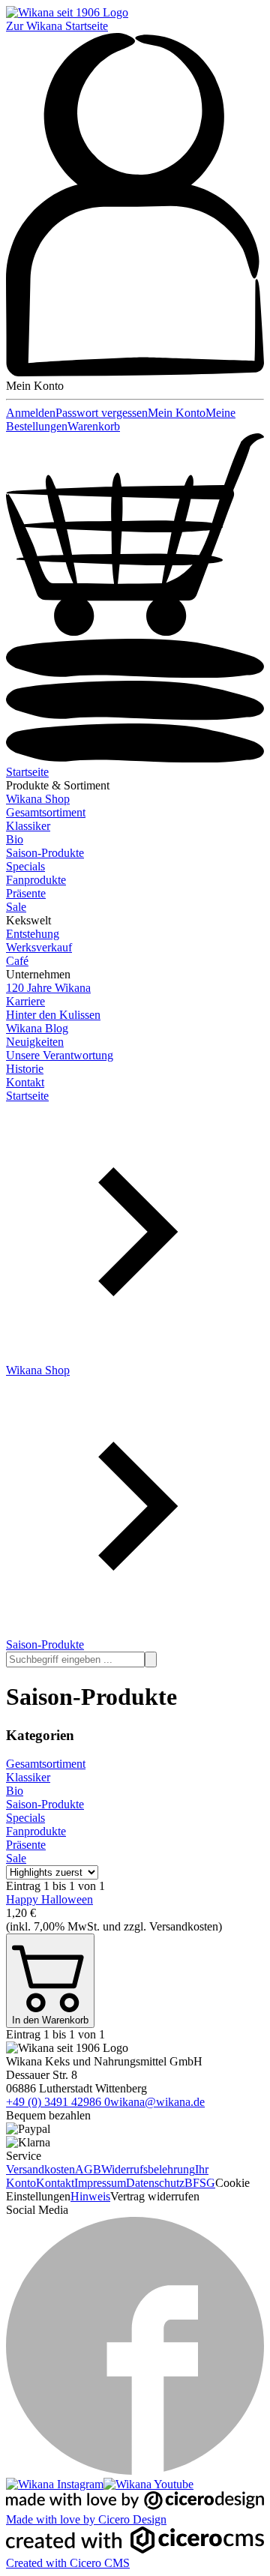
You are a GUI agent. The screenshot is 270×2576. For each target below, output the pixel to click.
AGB (88, 2169)
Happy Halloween (49, 1899)
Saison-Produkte (45, 853)
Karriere (25, 1001)
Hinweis (90, 2196)
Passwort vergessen (102, 413)
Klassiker (28, 826)
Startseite (27, 772)
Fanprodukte (36, 880)
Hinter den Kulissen (53, 1015)
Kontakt (25, 1082)
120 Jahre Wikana (48, 988)
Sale (16, 907)
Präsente (26, 893)
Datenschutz (155, 2183)
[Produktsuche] (151, 1659)
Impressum (100, 2183)
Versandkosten (40, 2169)
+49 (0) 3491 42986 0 (58, 2102)
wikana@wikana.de (157, 2102)
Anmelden (31, 413)
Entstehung (33, 934)
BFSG (200, 2183)
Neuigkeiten (35, 1042)
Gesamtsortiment (46, 812)
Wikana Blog (37, 1028)
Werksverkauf (39, 947)
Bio (15, 839)
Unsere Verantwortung (60, 1055)
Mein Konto (177, 413)
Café (17, 961)
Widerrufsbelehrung (148, 2169)
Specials (25, 866)
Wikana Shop (38, 799)
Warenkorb (94, 426)
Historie (25, 1069)
